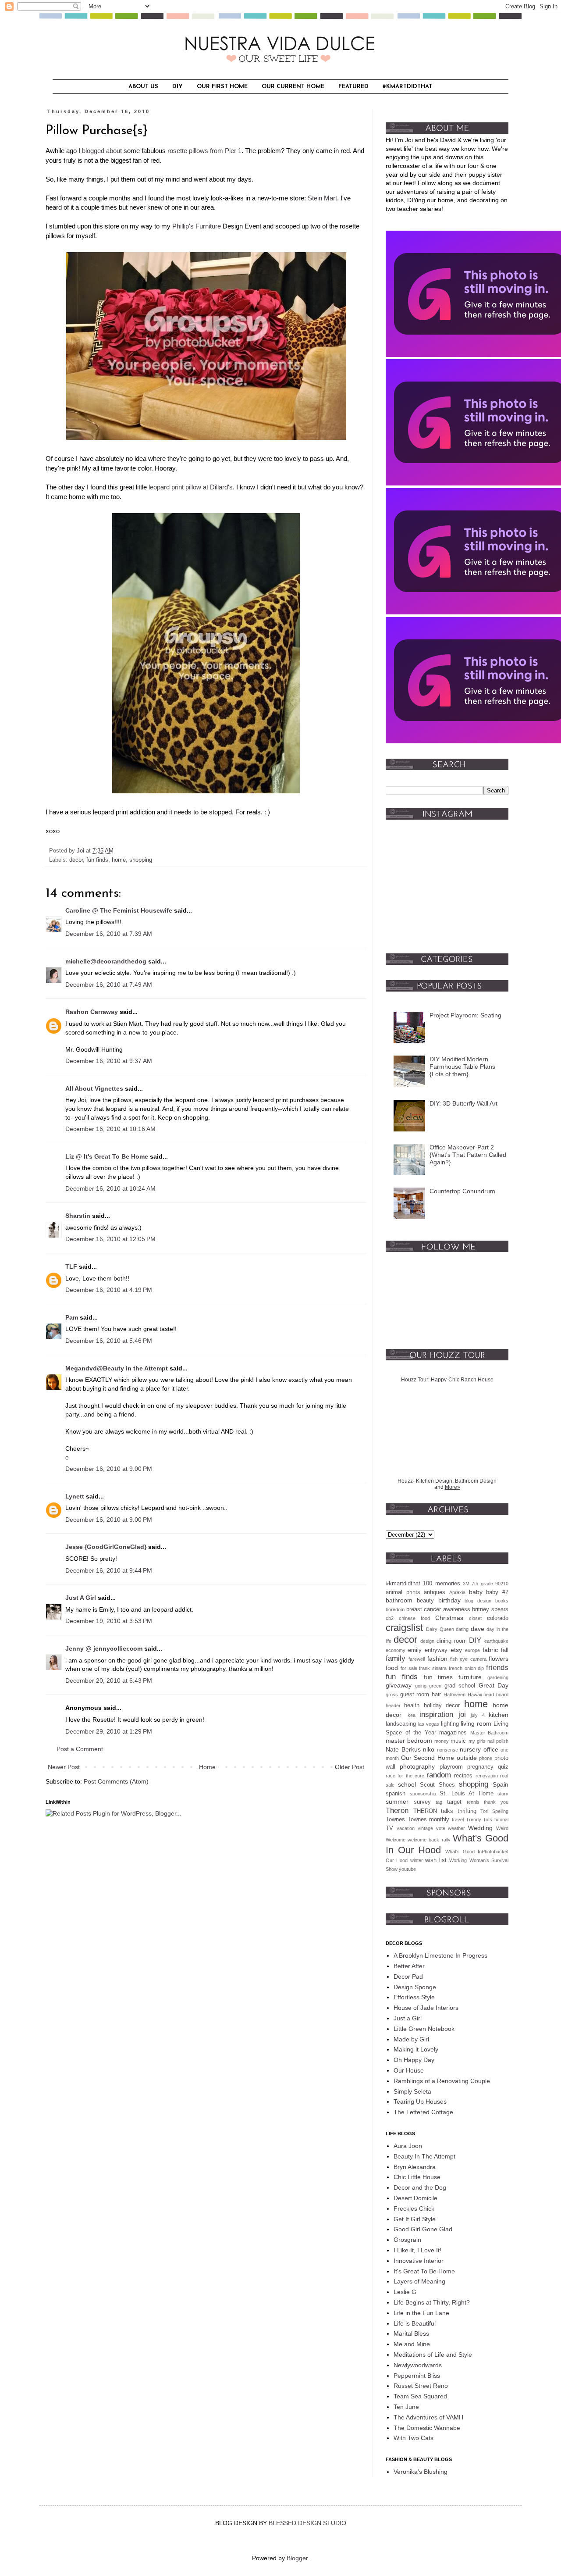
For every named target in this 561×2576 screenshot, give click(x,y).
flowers (499, 1659)
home (119, 860)
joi (462, 1714)
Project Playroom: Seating (465, 1015)
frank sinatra (433, 1668)
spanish (396, 1794)
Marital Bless (411, 2333)
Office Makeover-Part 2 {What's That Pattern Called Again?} (468, 1155)
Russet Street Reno (421, 2386)
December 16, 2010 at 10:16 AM (110, 1129)
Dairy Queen (440, 1629)
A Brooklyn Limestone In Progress (440, 1955)
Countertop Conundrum (462, 1191)
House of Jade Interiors (426, 2008)
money (442, 1741)
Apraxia (457, 1592)
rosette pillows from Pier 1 (204, 151)
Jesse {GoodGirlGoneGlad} (106, 1547)
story (503, 1794)
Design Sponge (415, 1987)
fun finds (97, 860)
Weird (502, 1828)
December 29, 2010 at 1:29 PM (109, 1731)
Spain (501, 1784)
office (491, 1749)
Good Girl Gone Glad (423, 2229)
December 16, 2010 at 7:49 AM (109, 985)
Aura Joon (408, 2146)
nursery (470, 1749)
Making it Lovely (416, 2049)
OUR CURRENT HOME (293, 87)
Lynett (75, 1496)
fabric (490, 1650)
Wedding (480, 1828)
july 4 (478, 1715)
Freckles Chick (414, 2209)
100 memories (441, 1584)
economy (396, 1650)
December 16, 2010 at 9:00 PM (109, 1469)
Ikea (411, 1715)
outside (467, 1758)
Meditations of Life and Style (433, 2355)
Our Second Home (428, 1758)
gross (392, 1695)
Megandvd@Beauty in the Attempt (117, 1368)
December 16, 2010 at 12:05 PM (110, 1239)
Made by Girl (411, 2039)
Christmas (449, 1618)
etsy (456, 1650)
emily (415, 1650)
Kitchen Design (434, 1481)
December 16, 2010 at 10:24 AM (110, 1188)
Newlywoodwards (418, 2365)
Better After (409, 1966)
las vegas (429, 1724)
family (396, 1658)
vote (441, 1828)
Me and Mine (412, 2344)
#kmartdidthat (403, 1584)
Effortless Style (414, 1997)
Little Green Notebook (424, 2029)
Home (207, 1767)
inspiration (436, 1714)
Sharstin (78, 1216)
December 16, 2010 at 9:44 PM (109, 1570)
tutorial (501, 1820)
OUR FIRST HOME (222, 87)
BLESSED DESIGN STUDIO (307, 2523)
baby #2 (497, 1592)
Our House (409, 2070)
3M (466, 1584)
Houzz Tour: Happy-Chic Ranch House (447, 1380)
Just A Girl (81, 1598)
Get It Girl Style (415, 2219)
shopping (141, 860)
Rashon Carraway (92, 1012)
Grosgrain (407, 2240)
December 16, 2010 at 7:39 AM (109, 934)
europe (472, 1650)
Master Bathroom (490, 1733)
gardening (498, 1677)
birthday (449, 1600)
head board (496, 1695)
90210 (502, 1584)
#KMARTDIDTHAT (407, 87)
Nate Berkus (403, 1749)
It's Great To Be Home (424, 2271)
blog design (478, 1601)
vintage (425, 1828)
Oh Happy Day (414, 2060)
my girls (477, 1741)
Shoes (447, 1785)
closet (475, 1618)
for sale (409, 1668)
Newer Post (64, 1767)
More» (453, 1487)
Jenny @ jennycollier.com (104, 1648)
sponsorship (423, 1794)
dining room (452, 1641)
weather (456, 1828)
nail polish (498, 1741)
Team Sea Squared (420, 2396)
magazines (453, 1733)
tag (439, 1802)
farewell (417, 1659)
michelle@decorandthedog (106, 961)
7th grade (482, 1584)
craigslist (404, 1628)
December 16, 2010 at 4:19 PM (109, 1290)
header (393, 1705)
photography (417, 1766)
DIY (178, 87)
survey (422, 1802)
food (392, 1668)
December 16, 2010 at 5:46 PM (109, 1341)
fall (505, 1650)
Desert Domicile (415, 2198)
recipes (463, 1776)
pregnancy (480, 1767)
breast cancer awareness (438, 1609)
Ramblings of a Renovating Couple (442, 2081)
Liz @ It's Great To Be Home (107, 1156)
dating (462, 1629)
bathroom (399, 1600)
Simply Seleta (412, 2091)
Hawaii (475, 1695)
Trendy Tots (479, 1820)
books (502, 1601)
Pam (72, 1317)
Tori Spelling (494, 1811)
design (427, 1641)
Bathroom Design (476, 1481)
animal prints (403, 1592)
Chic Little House (417, 2177)
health (412, 1705)
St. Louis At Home (467, 1794)
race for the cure (405, 1776)
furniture (470, 1677)
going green (428, 1686)
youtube (407, 1869)
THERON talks (433, 1811)
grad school (460, 1686)
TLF (71, 1267)
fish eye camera (468, 1659)
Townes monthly (429, 1820)
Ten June (406, 2407)
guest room (415, 1695)
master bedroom (409, 1741)
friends (497, 1668)
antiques (435, 1592)
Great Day (494, 1685)
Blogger (297, 2558)
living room (476, 1723)
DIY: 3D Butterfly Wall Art (463, 1103)
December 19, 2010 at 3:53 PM (109, 1621)
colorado (498, 1618)
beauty (425, 1601)
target (454, 1802)
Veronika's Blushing (421, 2472)
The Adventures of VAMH (428, 2417)
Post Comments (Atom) (116, 1781)
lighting (450, 1724)
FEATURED (353, 87)
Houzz (405, 1481)
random (439, 1775)
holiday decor (442, 1705)
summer (397, 1802)
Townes (395, 1820)
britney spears (490, 1609)
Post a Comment (80, 1749)
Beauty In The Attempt (424, 2156)
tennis (473, 1802)
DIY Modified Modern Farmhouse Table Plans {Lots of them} (462, 1067)
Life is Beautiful (415, 2323)
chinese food (414, 1618)
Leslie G (405, 2292)
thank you (496, 1802)
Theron (397, 1811)
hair (436, 1695)
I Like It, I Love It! (417, 2250)
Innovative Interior (419, 2261)
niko (429, 1749)
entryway (436, 1650)
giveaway (399, 1685)
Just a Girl (408, 2018)
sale (390, 1785)
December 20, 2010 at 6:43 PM (109, 1680)
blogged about (102, 151)
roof (504, 1776)
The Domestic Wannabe (427, 2428)
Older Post (350, 1767)
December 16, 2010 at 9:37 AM (109, 1061)
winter (417, 1860)
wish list (436, 1860)
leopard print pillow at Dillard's (191, 487)
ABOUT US (143, 87)
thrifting (467, 1811)
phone (486, 1758)
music (458, 1741)
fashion (437, 1659)
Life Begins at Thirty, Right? (432, 2302)
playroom (451, 1767)
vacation (406, 1828)
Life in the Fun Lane (421, 2313)
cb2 (390, 1618)
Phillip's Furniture (197, 226)
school (407, 1784)
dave (478, 1629)
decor (76, 860)
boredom (395, 1609)
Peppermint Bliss (417, 2376)
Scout (427, 1785)
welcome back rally (429, 1840)
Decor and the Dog (420, 2187)
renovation (487, 1776)
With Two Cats (414, 2438)
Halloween (454, 1695)
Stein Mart (322, 198)
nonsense (447, 1750)
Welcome (396, 1840)
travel (458, 1820)
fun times (439, 1677)
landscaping (401, 1724)
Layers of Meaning (419, 2281)
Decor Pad (408, 1977)
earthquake (496, 1641)
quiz (503, 1767)
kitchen (499, 1715)
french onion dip (467, 1668)
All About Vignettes (94, 1088)
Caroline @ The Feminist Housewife (119, 910)
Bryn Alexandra (415, 2167)
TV (389, 1828)
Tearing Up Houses (420, 2101)
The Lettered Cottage (423, 2112)
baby (476, 1592)
